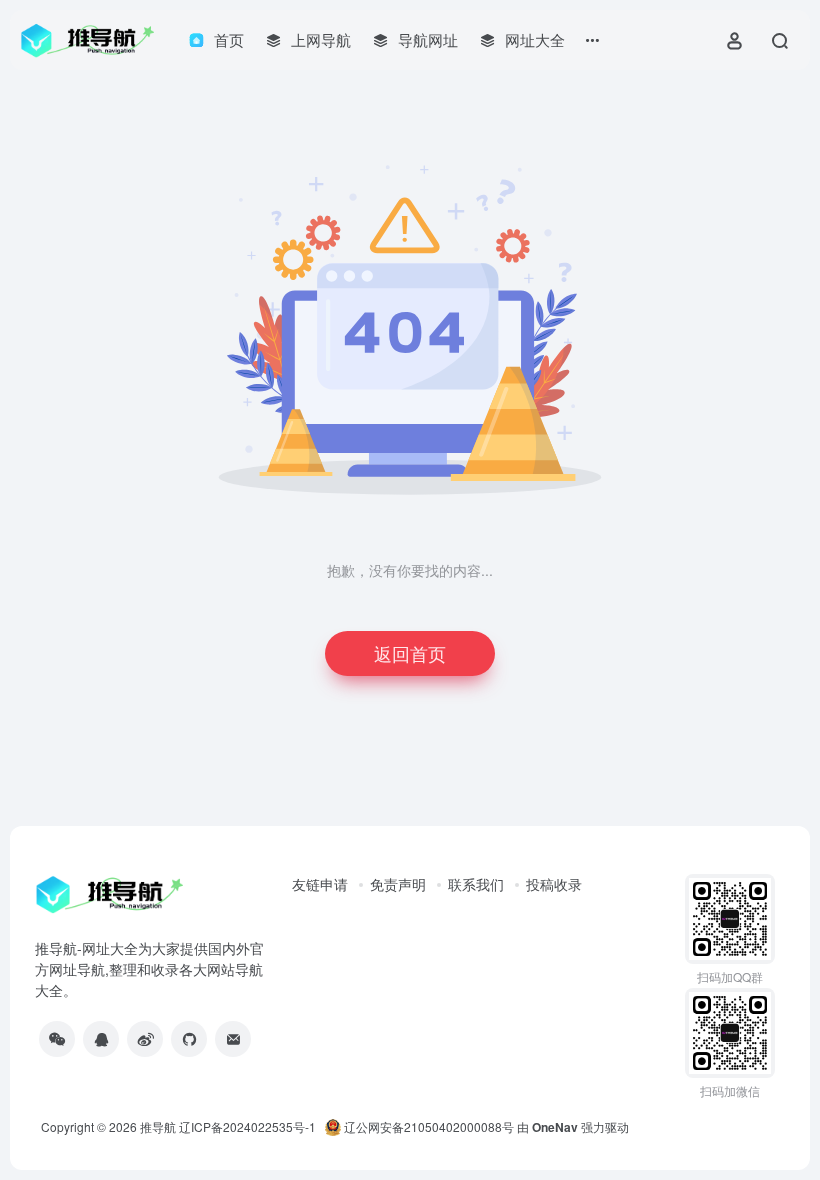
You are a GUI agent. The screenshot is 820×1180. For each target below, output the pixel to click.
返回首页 (410, 653)
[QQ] (101, 1039)
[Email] (233, 1039)
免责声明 (398, 884)
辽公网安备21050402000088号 (427, 1126)
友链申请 (320, 884)
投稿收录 (554, 884)
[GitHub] (189, 1039)
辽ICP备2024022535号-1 (249, 1126)
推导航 (158, 1126)
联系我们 (476, 884)
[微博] (145, 1039)
